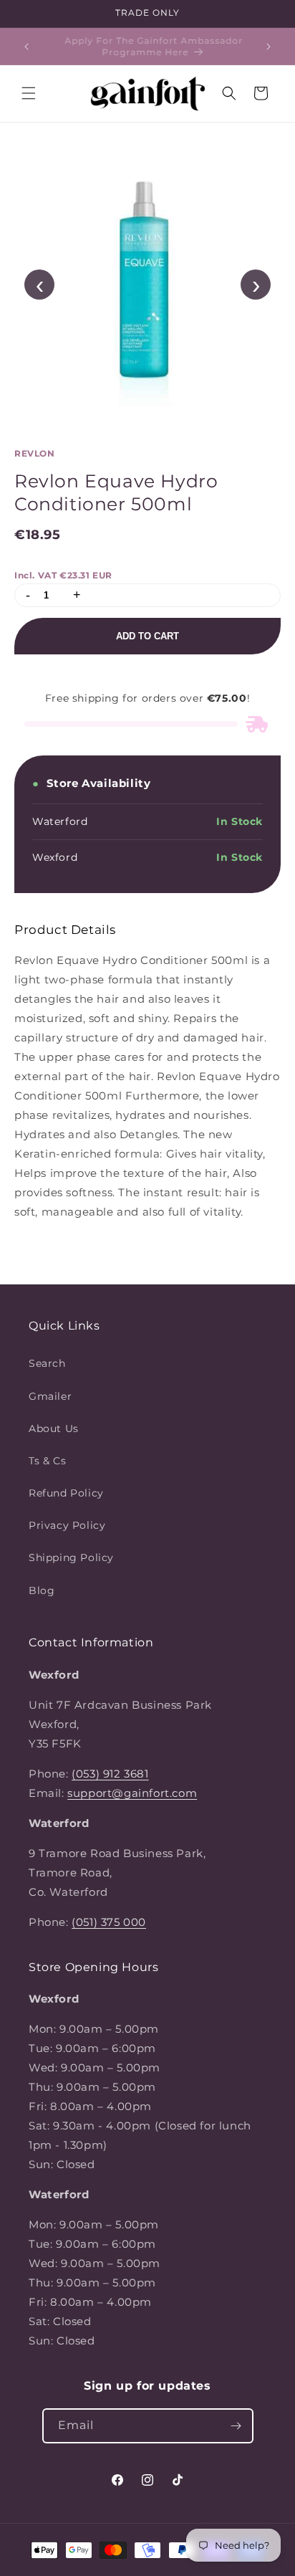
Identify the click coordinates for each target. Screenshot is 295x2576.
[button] (29, 93)
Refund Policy (66, 1493)
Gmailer (50, 1396)
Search (47, 1363)
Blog (42, 1590)
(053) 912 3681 (110, 1774)
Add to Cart (147, 636)
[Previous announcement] (26, 47)
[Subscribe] (236, 2426)
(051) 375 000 (109, 1922)
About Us (54, 1428)
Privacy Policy (67, 1525)
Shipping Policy (71, 1557)
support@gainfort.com (132, 1793)
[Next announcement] (269, 47)
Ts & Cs (47, 1461)
